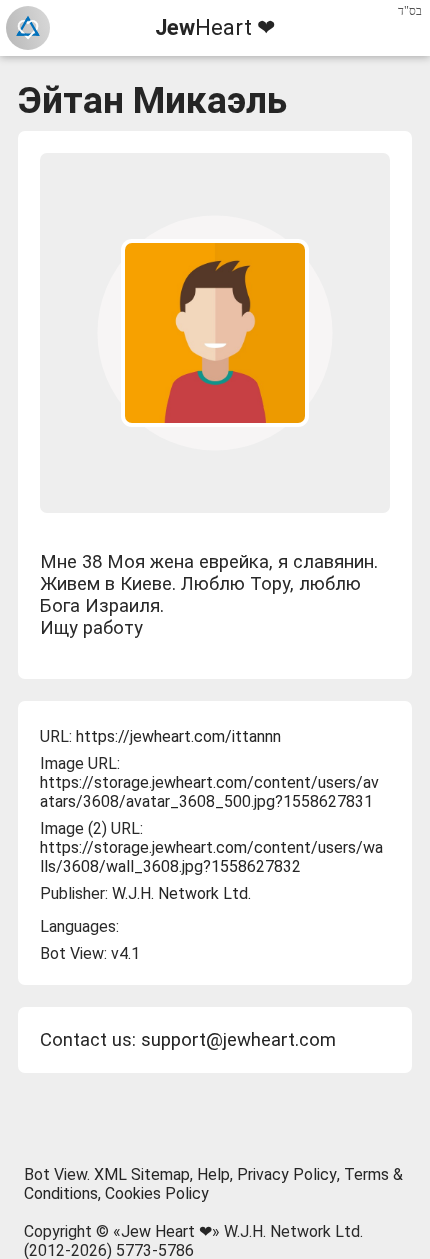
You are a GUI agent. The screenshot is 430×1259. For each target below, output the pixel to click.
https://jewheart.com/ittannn (178, 736)
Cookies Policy (157, 1193)
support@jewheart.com (238, 1040)
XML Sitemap (142, 1174)
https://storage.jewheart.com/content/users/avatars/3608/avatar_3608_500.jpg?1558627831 (209, 792)
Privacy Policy (287, 1174)
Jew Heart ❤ (166, 1231)
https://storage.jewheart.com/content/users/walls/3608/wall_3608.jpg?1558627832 (211, 857)
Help (213, 1174)
